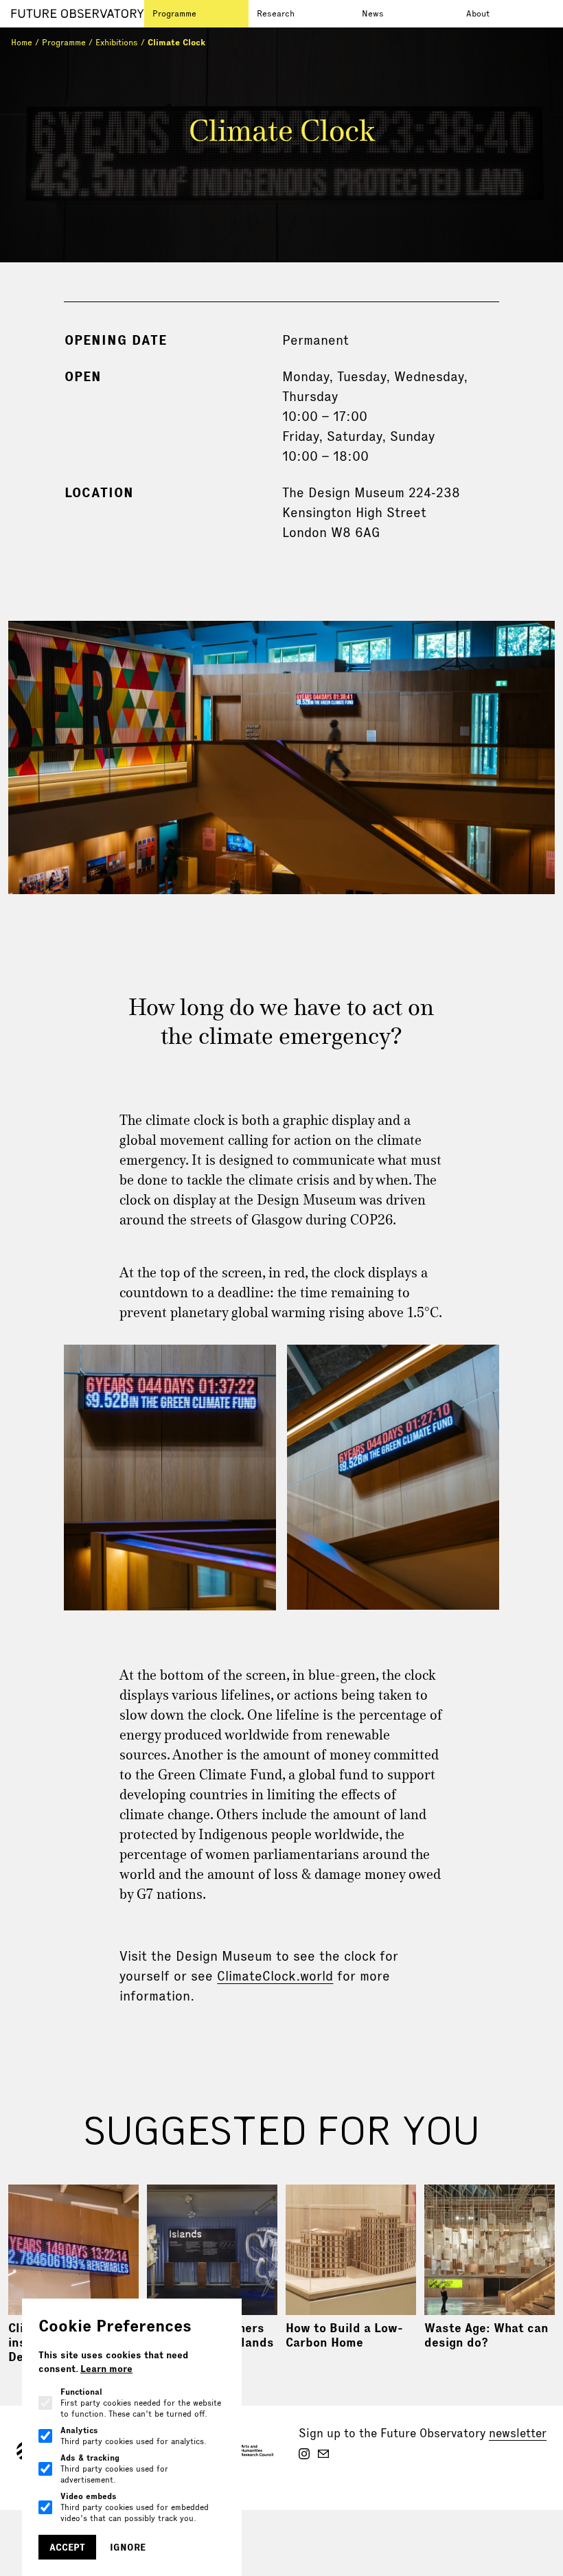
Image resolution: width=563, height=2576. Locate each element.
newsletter (518, 2433)
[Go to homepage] (78, 14)
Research (276, 13)
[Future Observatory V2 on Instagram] (304, 2454)
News (373, 13)
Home (22, 42)
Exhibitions (117, 42)
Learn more (106, 2369)
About (478, 13)
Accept (67, 2547)
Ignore (128, 2547)
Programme (174, 13)
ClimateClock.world (275, 1976)
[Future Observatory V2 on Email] (323, 2454)
